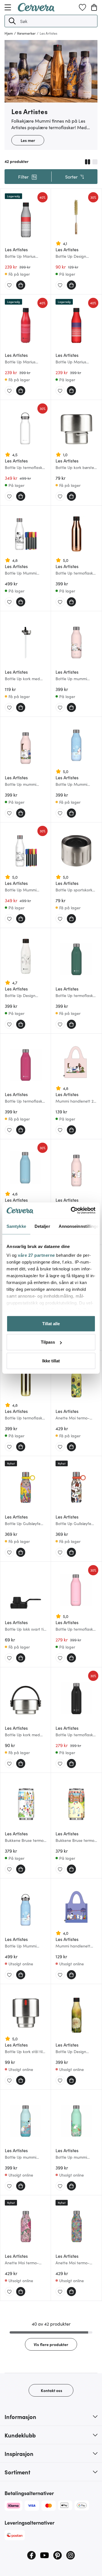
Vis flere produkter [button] (51, 2344)
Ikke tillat (51, 1361)
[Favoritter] (82, 7)
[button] (12, 21)
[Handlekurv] (94, 7)
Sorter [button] (71, 177)
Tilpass (48, 1342)
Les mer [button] (28, 140)
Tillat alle (51, 1323)
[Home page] (36, 10)
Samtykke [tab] (16, 1226)
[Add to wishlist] (9, 285)
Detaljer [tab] (42, 1226)
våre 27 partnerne (36, 1255)
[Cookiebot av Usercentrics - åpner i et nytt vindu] (72, 1210)
